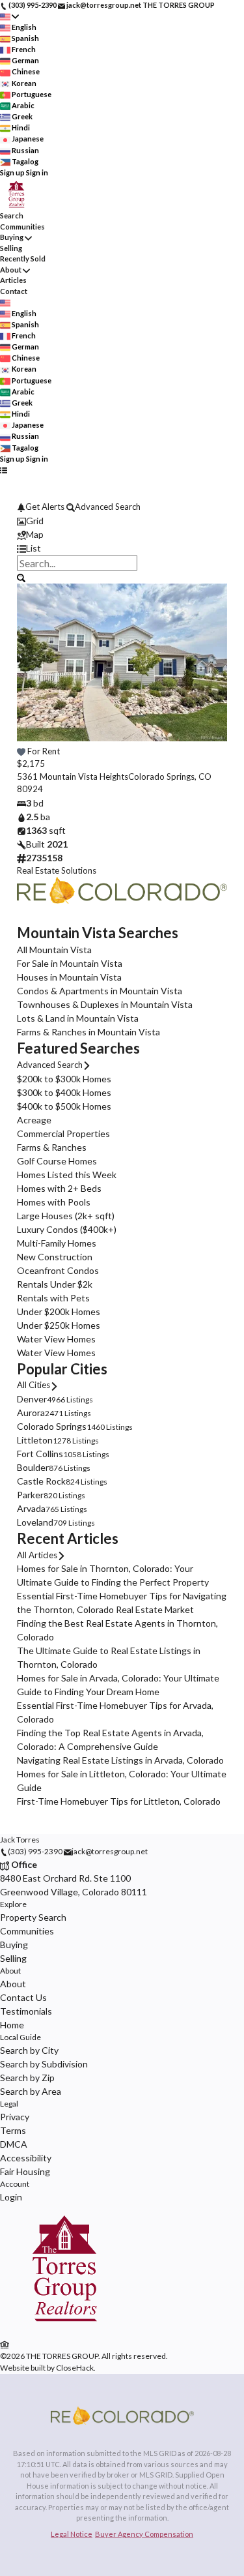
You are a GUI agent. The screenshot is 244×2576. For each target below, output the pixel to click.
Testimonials (26, 2011)
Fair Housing (25, 2171)
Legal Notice (72, 2534)
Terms (13, 2130)
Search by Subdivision (44, 2064)
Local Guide (20, 2037)
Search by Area (31, 2091)
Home (12, 2025)
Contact (14, 291)
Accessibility (26, 2158)
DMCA (14, 2144)
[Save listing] (21, 751)
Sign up (12, 172)
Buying (12, 237)
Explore (13, 1904)
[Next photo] (212, 671)
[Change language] (9, 17)
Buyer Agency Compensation (144, 2534)
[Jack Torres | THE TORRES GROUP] (64, 2331)
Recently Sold (23, 259)
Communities (22, 227)
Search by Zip (27, 2078)
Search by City (29, 2050)
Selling (11, 248)
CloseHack (75, 2368)
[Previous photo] (32, 671)
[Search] (21, 577)
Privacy (15, 2117)
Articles (13, 280)
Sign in (37, 172)
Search (12, 215)
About (11, 270)
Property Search (33, 1917)
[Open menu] (4, 470)
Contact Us (23, 1997)
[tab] (122, 521)
